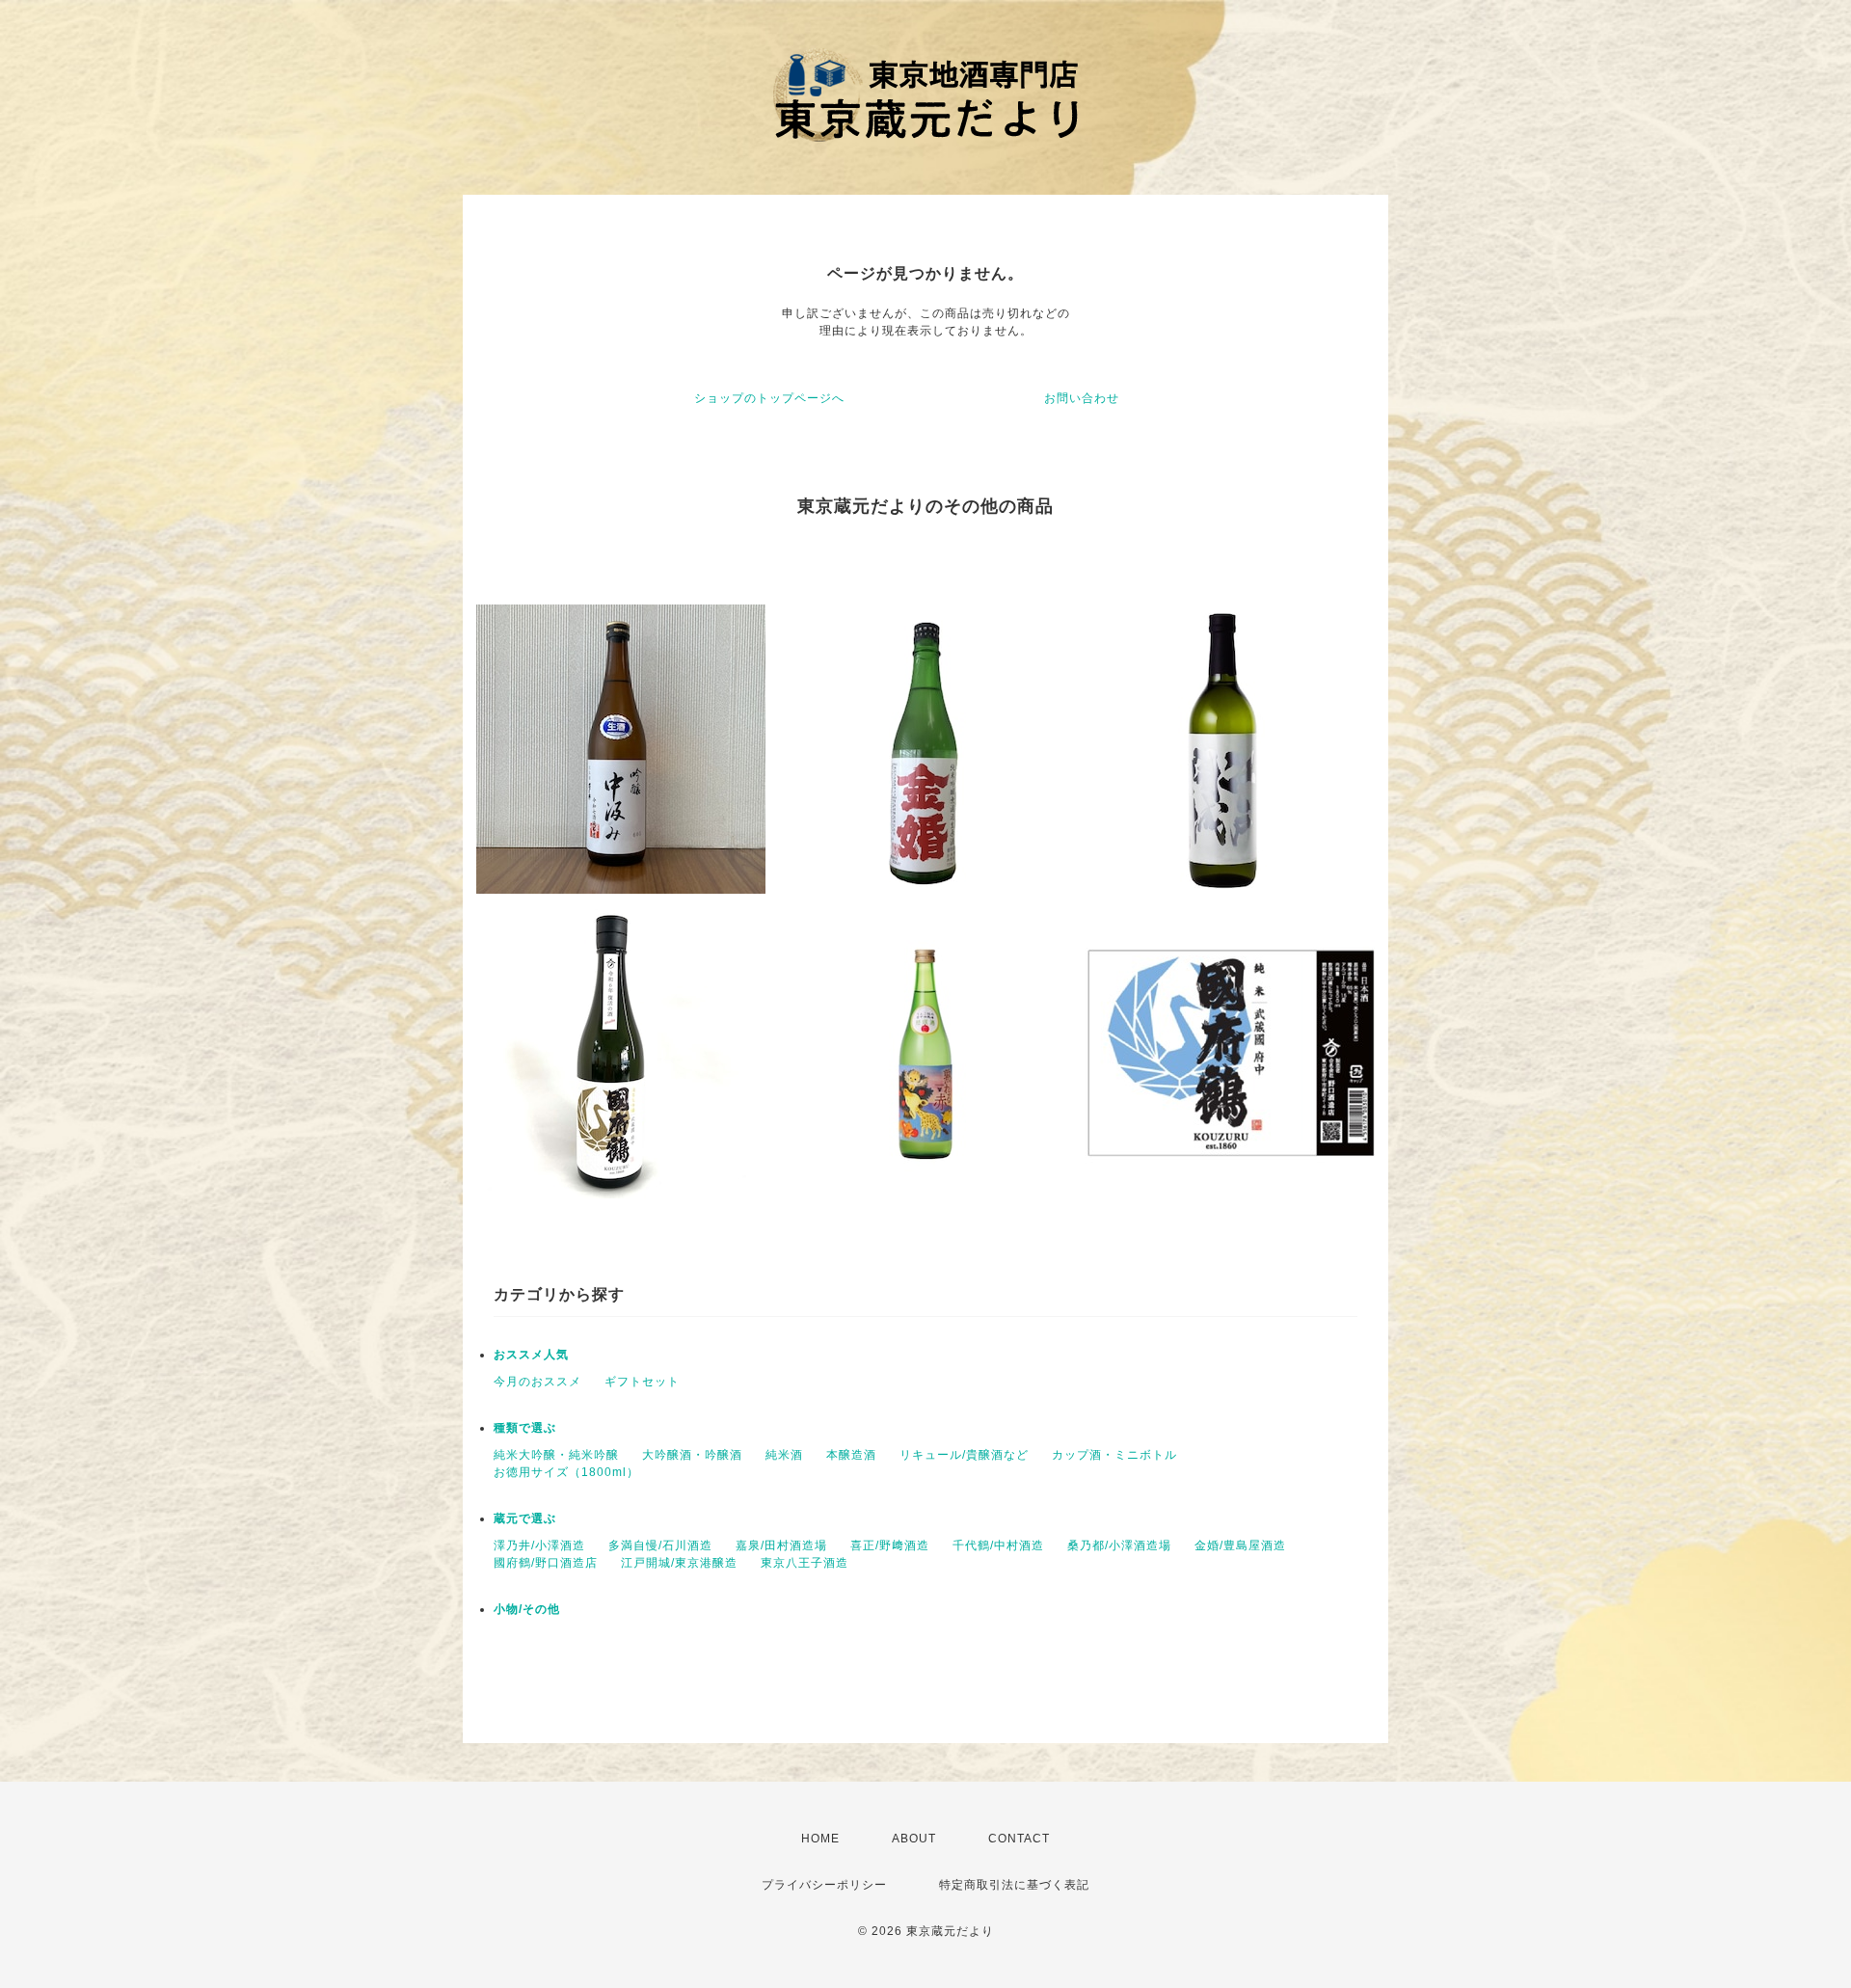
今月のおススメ (537, 1382)
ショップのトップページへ (769, 398)
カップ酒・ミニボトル (1114, 1455)
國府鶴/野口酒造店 (546, 1563)
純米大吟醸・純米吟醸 (556, 1455)
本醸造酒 (851, 1455)
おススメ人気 (531, 1355)
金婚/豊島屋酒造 (1240, 1545)
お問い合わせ (1082, 398)
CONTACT (1019, 1839)
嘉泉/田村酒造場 (781, 1545)
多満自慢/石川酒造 (660, 1545)
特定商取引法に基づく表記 (1014, 1885)
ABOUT (914, 1839)
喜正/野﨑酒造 (890, 1545)
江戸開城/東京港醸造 (679, 1563)
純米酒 (784, 1455)
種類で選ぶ (525, 1428)
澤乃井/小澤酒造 (539, 1545)
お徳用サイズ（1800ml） (566, 1472)
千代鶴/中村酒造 (998, 1545)
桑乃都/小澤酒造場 (1119, 1545)
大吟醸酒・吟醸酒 (692, 1455)
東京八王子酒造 (805, 1563)
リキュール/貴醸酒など (964, 1455)
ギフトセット (642, 1382)
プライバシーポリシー (824, 1885)
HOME (820, 1839)
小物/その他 (527, 1609)
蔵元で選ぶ (525, 1518)
